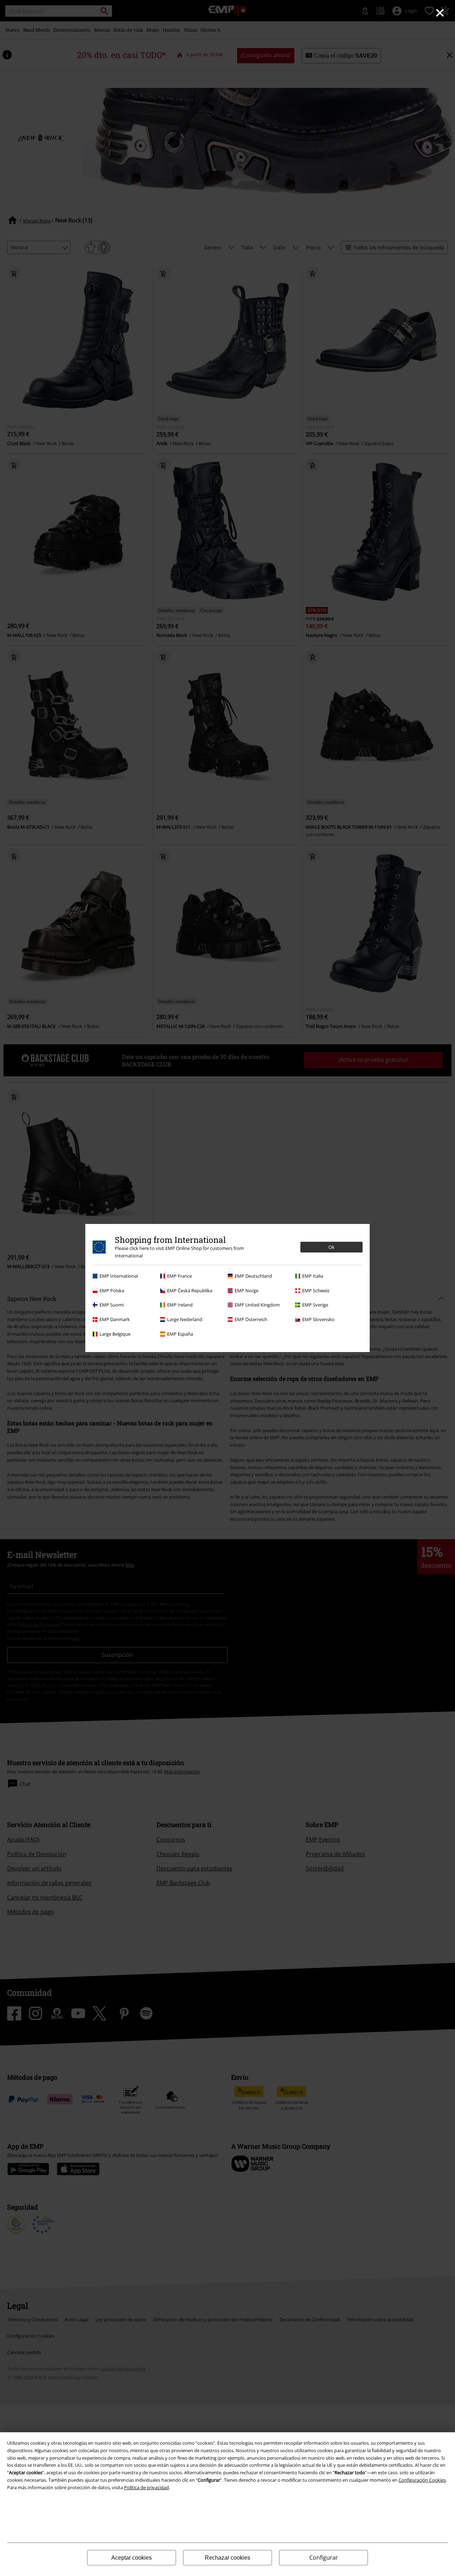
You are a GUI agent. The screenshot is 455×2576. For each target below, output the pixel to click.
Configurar (324, 2557)
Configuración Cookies (422, 2480)
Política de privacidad (146, 2487)
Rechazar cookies (227, 2558)
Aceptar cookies (132, 2558)
